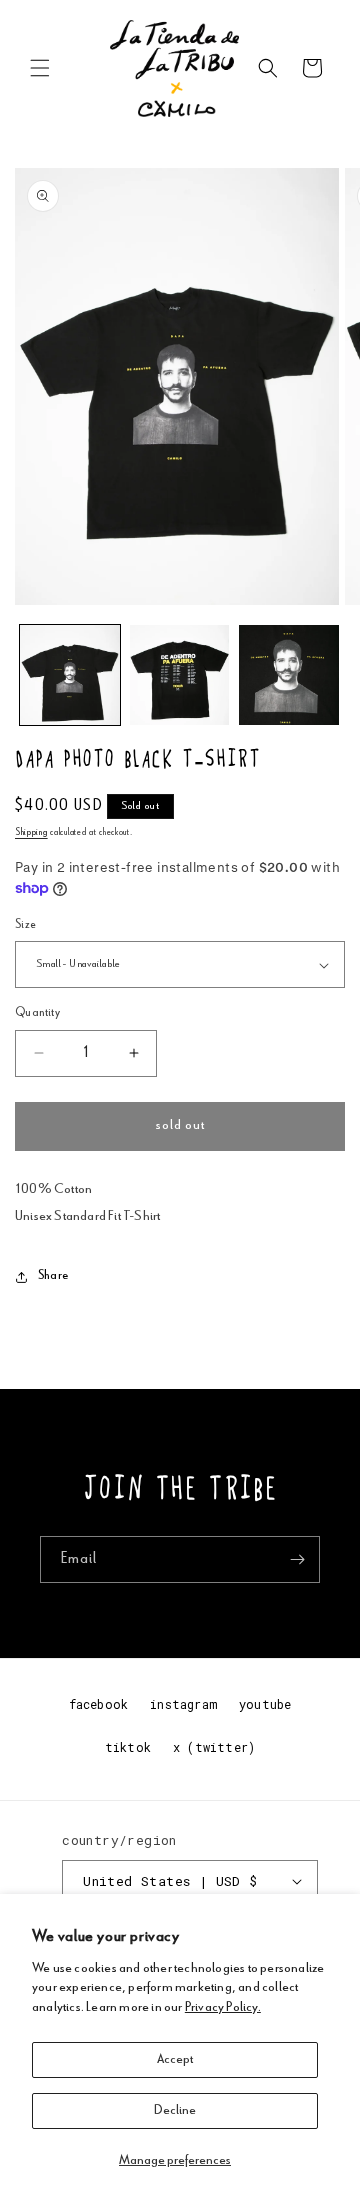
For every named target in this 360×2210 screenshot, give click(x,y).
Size (26, 925)
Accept (175, 2059)
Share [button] (53, 1276)
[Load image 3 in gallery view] (289, 675)
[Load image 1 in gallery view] (70, 675)
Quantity (37, 1013)
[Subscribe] (297, 1559)
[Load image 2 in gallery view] (180, 675)
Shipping (31, 833)
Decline (175, 2110)
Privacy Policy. (223, 2007)
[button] (40, 68)
